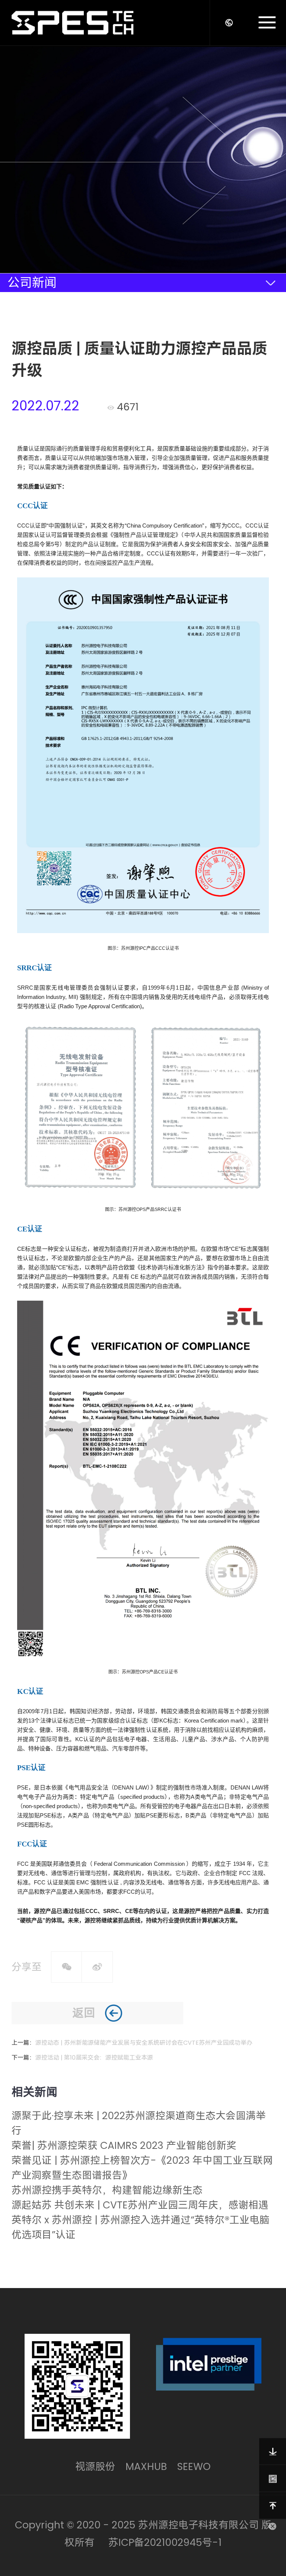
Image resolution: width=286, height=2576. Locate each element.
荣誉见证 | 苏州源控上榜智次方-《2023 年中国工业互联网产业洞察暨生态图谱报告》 (142, 2168)
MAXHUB (146, 2466)
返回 (84, 2013)
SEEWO (194, 2466)
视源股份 (95, 2466)
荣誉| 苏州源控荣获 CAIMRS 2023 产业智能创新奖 (124, 2145)
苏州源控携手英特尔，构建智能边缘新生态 (107, 2190)
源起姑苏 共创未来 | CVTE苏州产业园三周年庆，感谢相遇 (140, 2205)
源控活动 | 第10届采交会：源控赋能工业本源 (94, 2058)
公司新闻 (32, 283)
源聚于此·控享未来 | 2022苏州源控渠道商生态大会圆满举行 (139, 2123)
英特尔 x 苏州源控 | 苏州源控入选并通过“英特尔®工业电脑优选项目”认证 (141, 2227)
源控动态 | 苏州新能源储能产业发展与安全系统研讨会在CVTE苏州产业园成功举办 (144, 2043)
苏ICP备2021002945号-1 (165, 2542)
